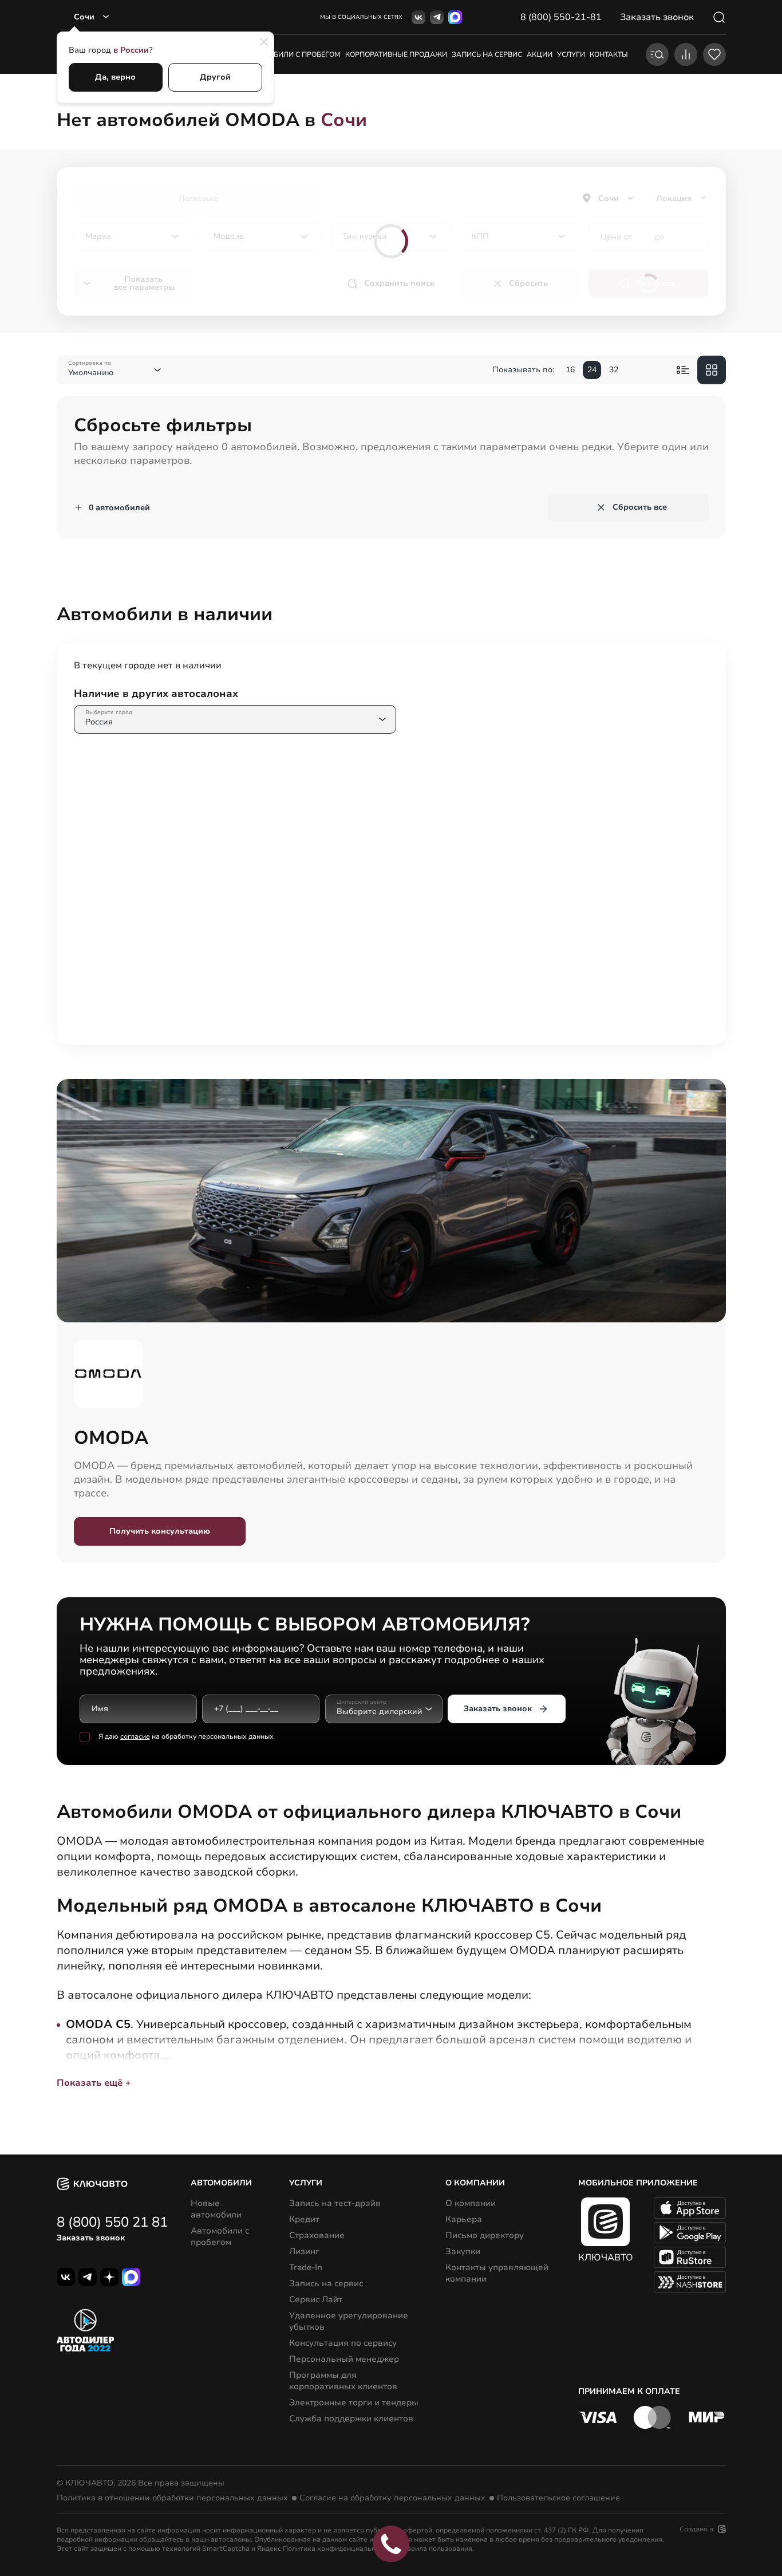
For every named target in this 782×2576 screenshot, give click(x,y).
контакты (609, 54)
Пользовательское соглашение (558, 2498)
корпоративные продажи (396, 54)
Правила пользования (435, 2549)
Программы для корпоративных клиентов (343, 2381)
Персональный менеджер (344, 2359)
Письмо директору (485, 2235)
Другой (215, 77)
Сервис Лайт (316, 2299)
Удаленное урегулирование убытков (349, 2321)
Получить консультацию (160, 1531)
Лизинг (304, 2251)
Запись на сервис (326, 2283)
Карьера (464, 2219)
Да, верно (115, 77)
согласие (135, 1736)
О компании (471, 2203)
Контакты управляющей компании (497, 2273)
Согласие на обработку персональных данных (392, 2498)
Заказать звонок (498, 1709)
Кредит (304, 2219)
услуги (571, 54)
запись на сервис (487, 54)
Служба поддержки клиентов (351, 2419)
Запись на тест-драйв (335, 2203)
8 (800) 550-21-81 (561, 17)
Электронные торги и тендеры (354, 2402)
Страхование (317, 2235)
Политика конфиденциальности (337, 2549)
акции (540, 54)
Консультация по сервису (343, 2343)
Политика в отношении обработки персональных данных (172, 2498)
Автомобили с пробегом (292, 54)
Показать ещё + (94, 2083)
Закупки (463, 2251)
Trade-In (306, 2267)
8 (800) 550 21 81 (112, 2222)
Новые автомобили (216, 2209)
